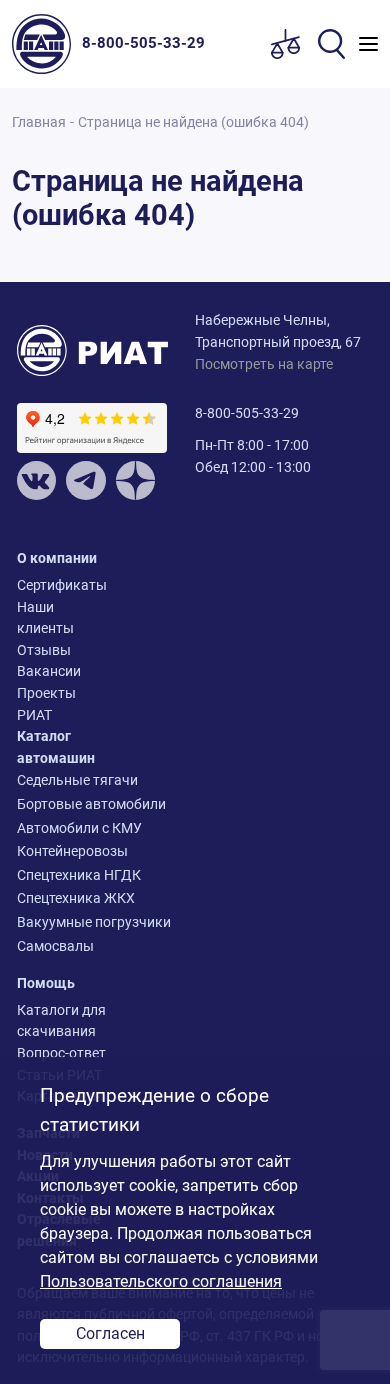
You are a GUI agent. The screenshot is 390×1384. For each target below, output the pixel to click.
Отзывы (44, 650)
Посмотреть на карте (264, 364)
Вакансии (49, 671)
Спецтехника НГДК (61, 875)
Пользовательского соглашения (161, 1281)
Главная (39, 122)
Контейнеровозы (61, 851)
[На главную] (47, 44)
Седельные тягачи (61, 780)
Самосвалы (55, 946)
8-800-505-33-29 (247, 413)
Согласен (110, 1333)
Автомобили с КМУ (61, 828)
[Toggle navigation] (368, 44)
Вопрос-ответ (61, 1053)
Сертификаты (62, 585)
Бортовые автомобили (61, 804)
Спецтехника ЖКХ (61, 898)
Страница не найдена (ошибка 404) (193, 122)
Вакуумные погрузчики (61, 922)
